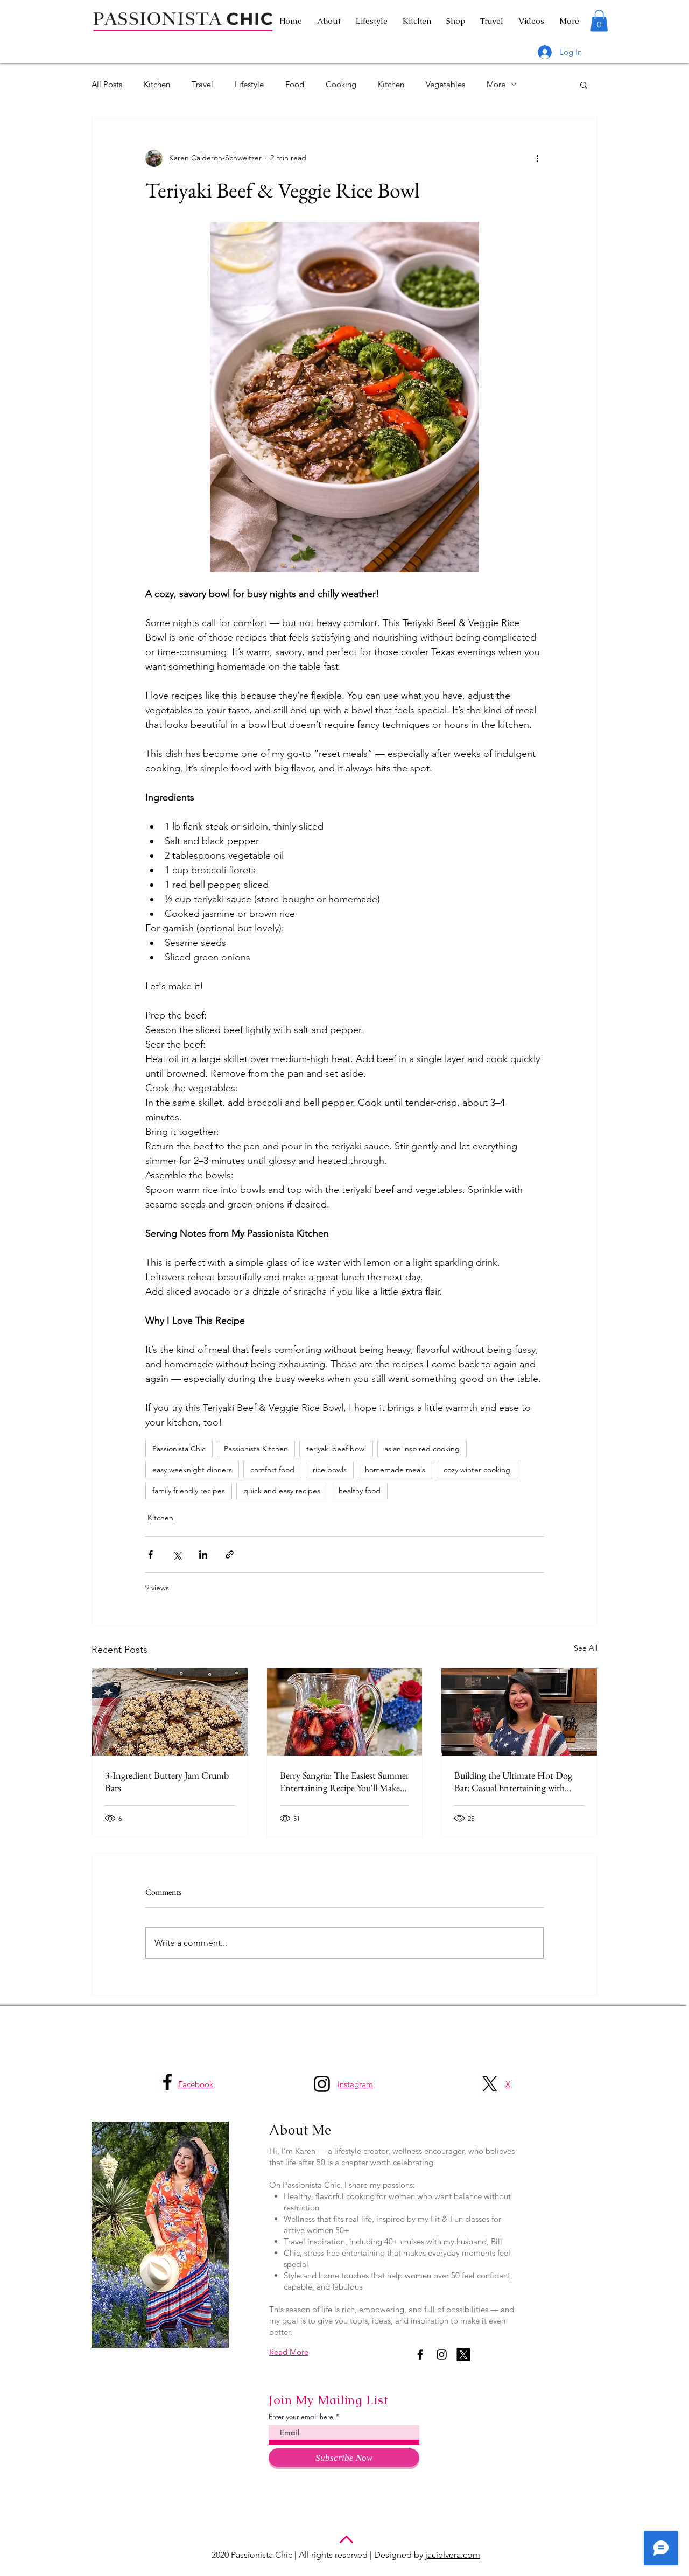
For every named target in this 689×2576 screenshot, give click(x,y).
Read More (289, 2352)
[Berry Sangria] (345, 1712)
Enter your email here (301, 2417)
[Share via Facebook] (150, 1554)
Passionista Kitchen (256, 1449)
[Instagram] (322, 2084)
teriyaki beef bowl (336, 1449)
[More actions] (537, 158)
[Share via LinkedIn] (203, 1554)
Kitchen (157, 84)
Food (295, 84)
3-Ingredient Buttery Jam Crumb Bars (167, 1781)
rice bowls (330, 1470)
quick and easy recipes (282, 1491)
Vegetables (445, 84)
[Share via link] (230, 1554)
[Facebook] (167, 2082)
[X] (490, 2084)
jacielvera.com (453, 2555)
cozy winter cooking (477, 1470)
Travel (202, 84)
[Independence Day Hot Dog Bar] (519, 1712)
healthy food (360, 1491)
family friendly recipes (189, 1491)
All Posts (107, 84)
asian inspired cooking (422, 1449)
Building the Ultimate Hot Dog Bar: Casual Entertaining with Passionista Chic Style (513, 1781)
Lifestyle (249, 84)
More (496, 84)
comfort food (272, 1470)
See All (586, 1648)
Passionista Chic (179, 1449)
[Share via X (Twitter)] (177, 1554)
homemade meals (395, 1470)
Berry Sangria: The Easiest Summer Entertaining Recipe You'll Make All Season (344, 1781)
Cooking (341, 84)
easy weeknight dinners (192, 1470)
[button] (599, 21)
